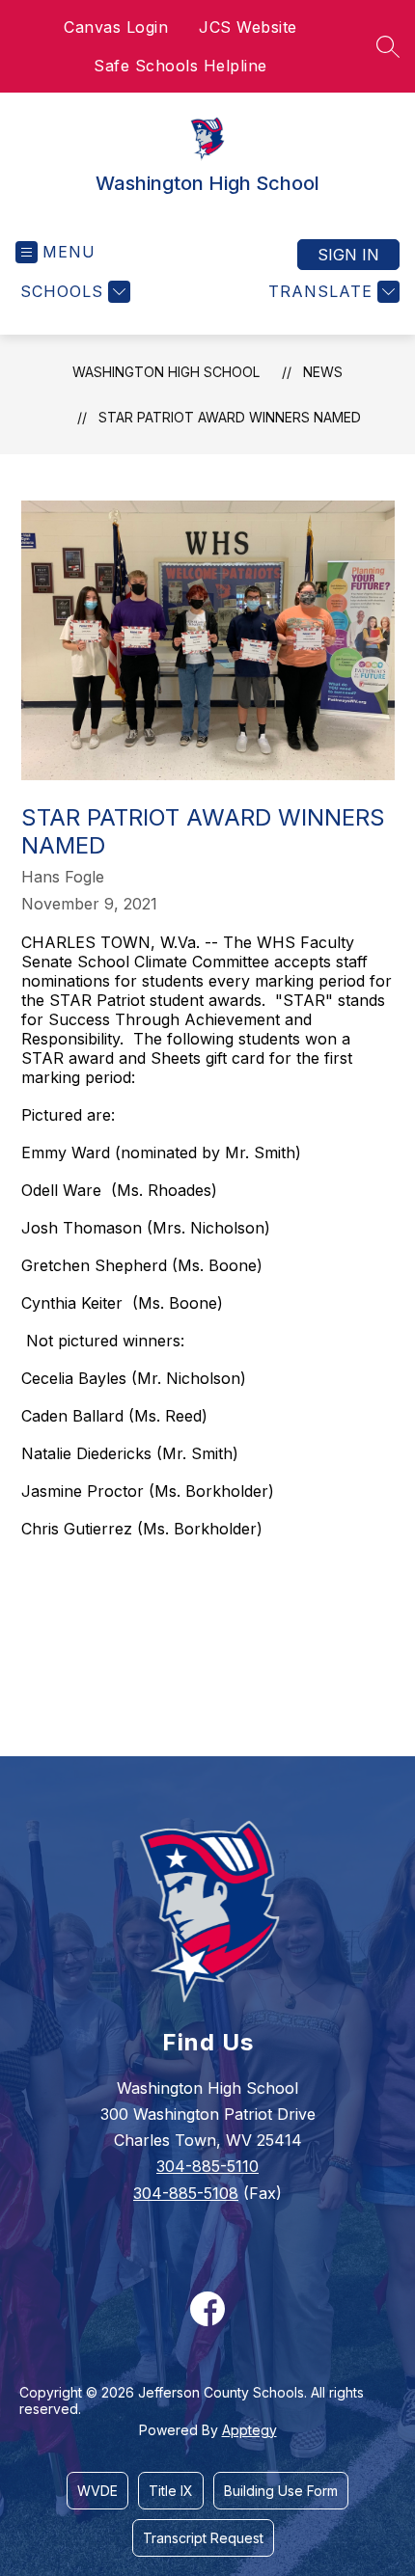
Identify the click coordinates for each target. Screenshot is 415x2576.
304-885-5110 (207, 2166)
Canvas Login (116, 27)
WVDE (97, 2491)
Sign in (348, 255)
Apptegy (249, 2430)
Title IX (171, 2491)
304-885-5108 (186, 2193)
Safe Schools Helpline (180, 66)
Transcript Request (203, 2538)
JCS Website (248, 27)
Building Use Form (281, 2491)
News (323, 372)
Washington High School (166, 372)
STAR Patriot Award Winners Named (230, 417)
